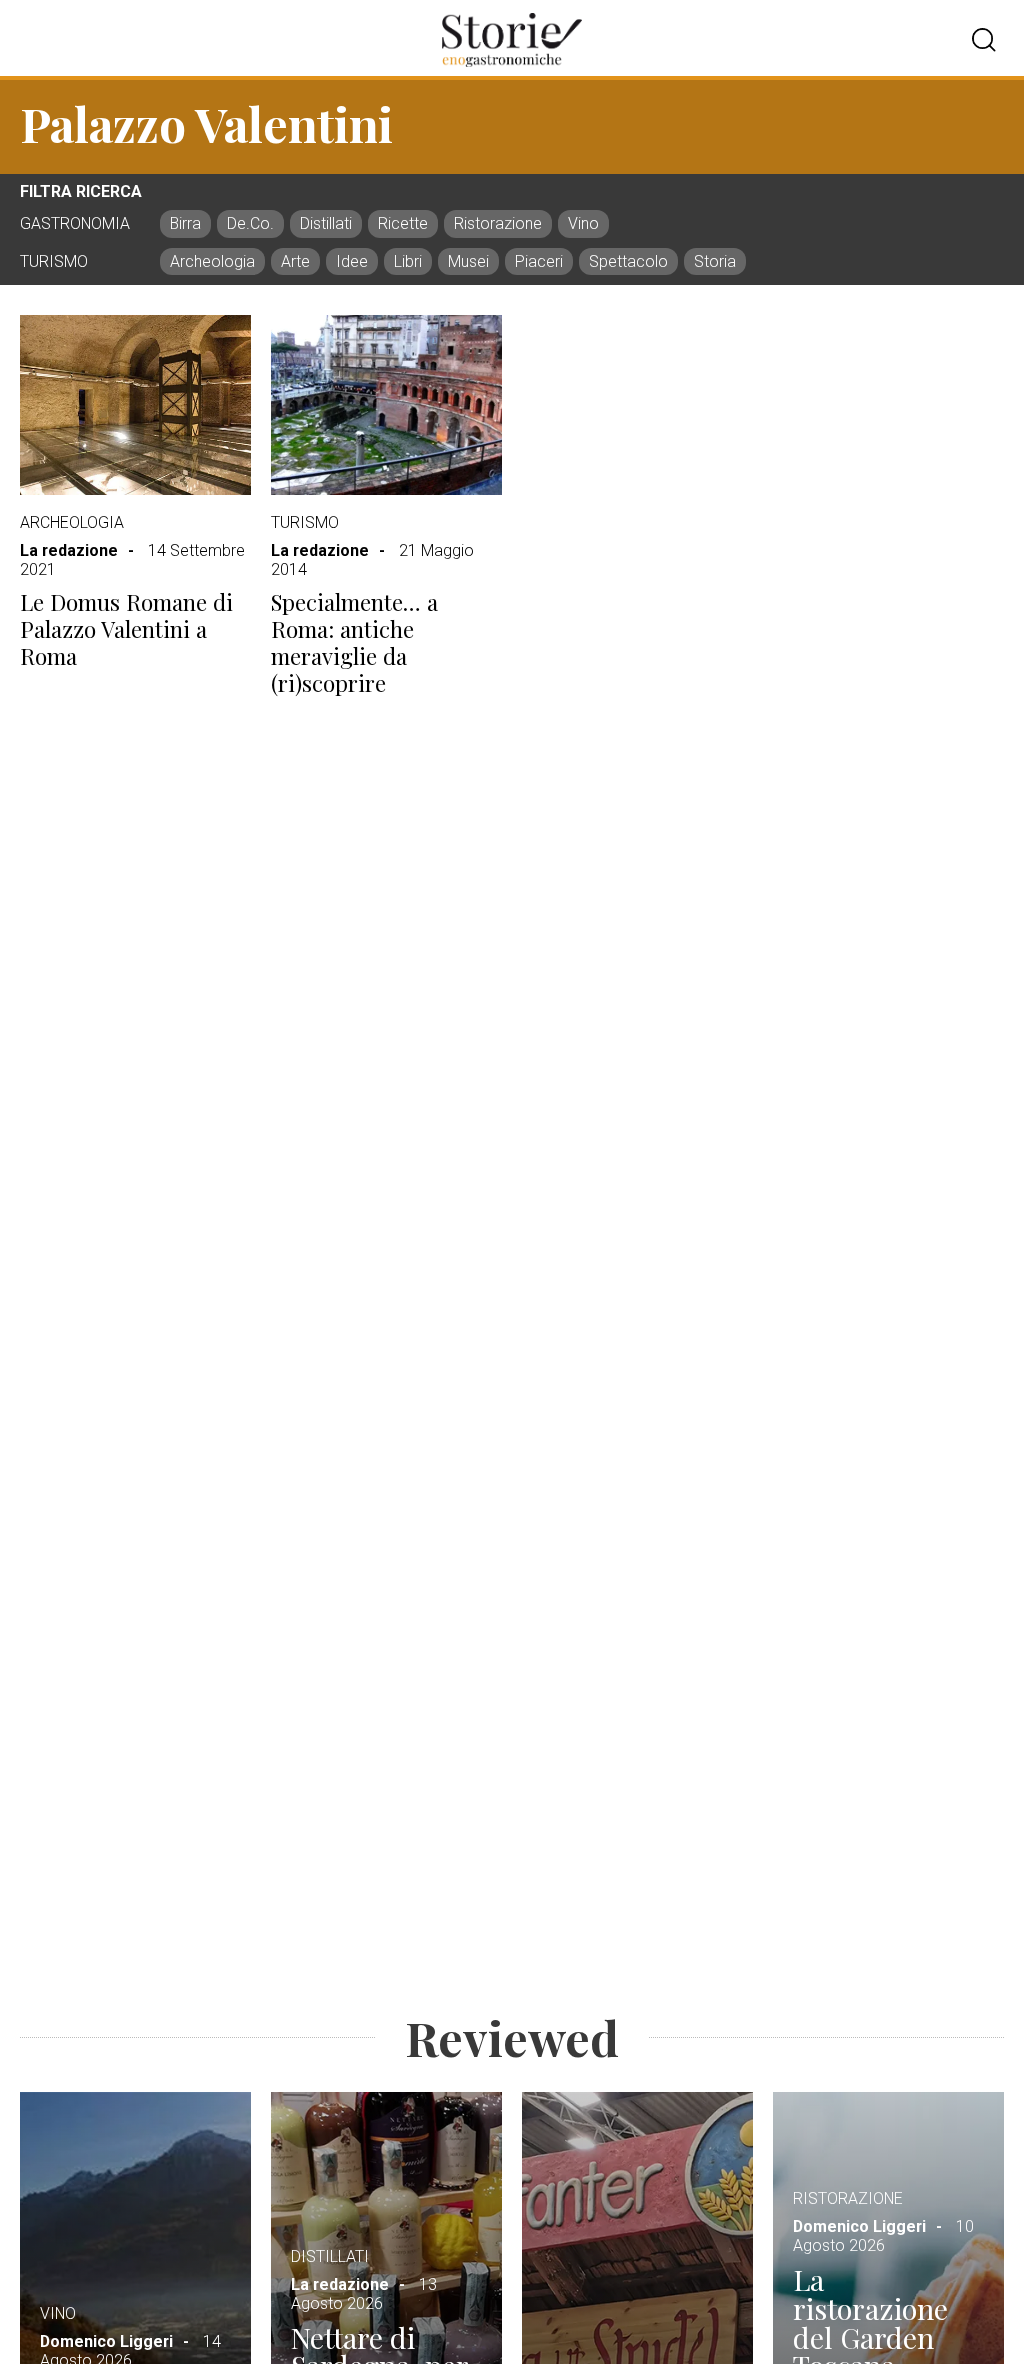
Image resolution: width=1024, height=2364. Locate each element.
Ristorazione (848, 2198)
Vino (58, 2313)
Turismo (305, 522)
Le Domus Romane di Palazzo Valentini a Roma (126, 629)
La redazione (69, 550)
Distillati (330, 2256)
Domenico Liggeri (106, 2341)
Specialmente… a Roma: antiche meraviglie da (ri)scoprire (354, 642)
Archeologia (72, 522)
